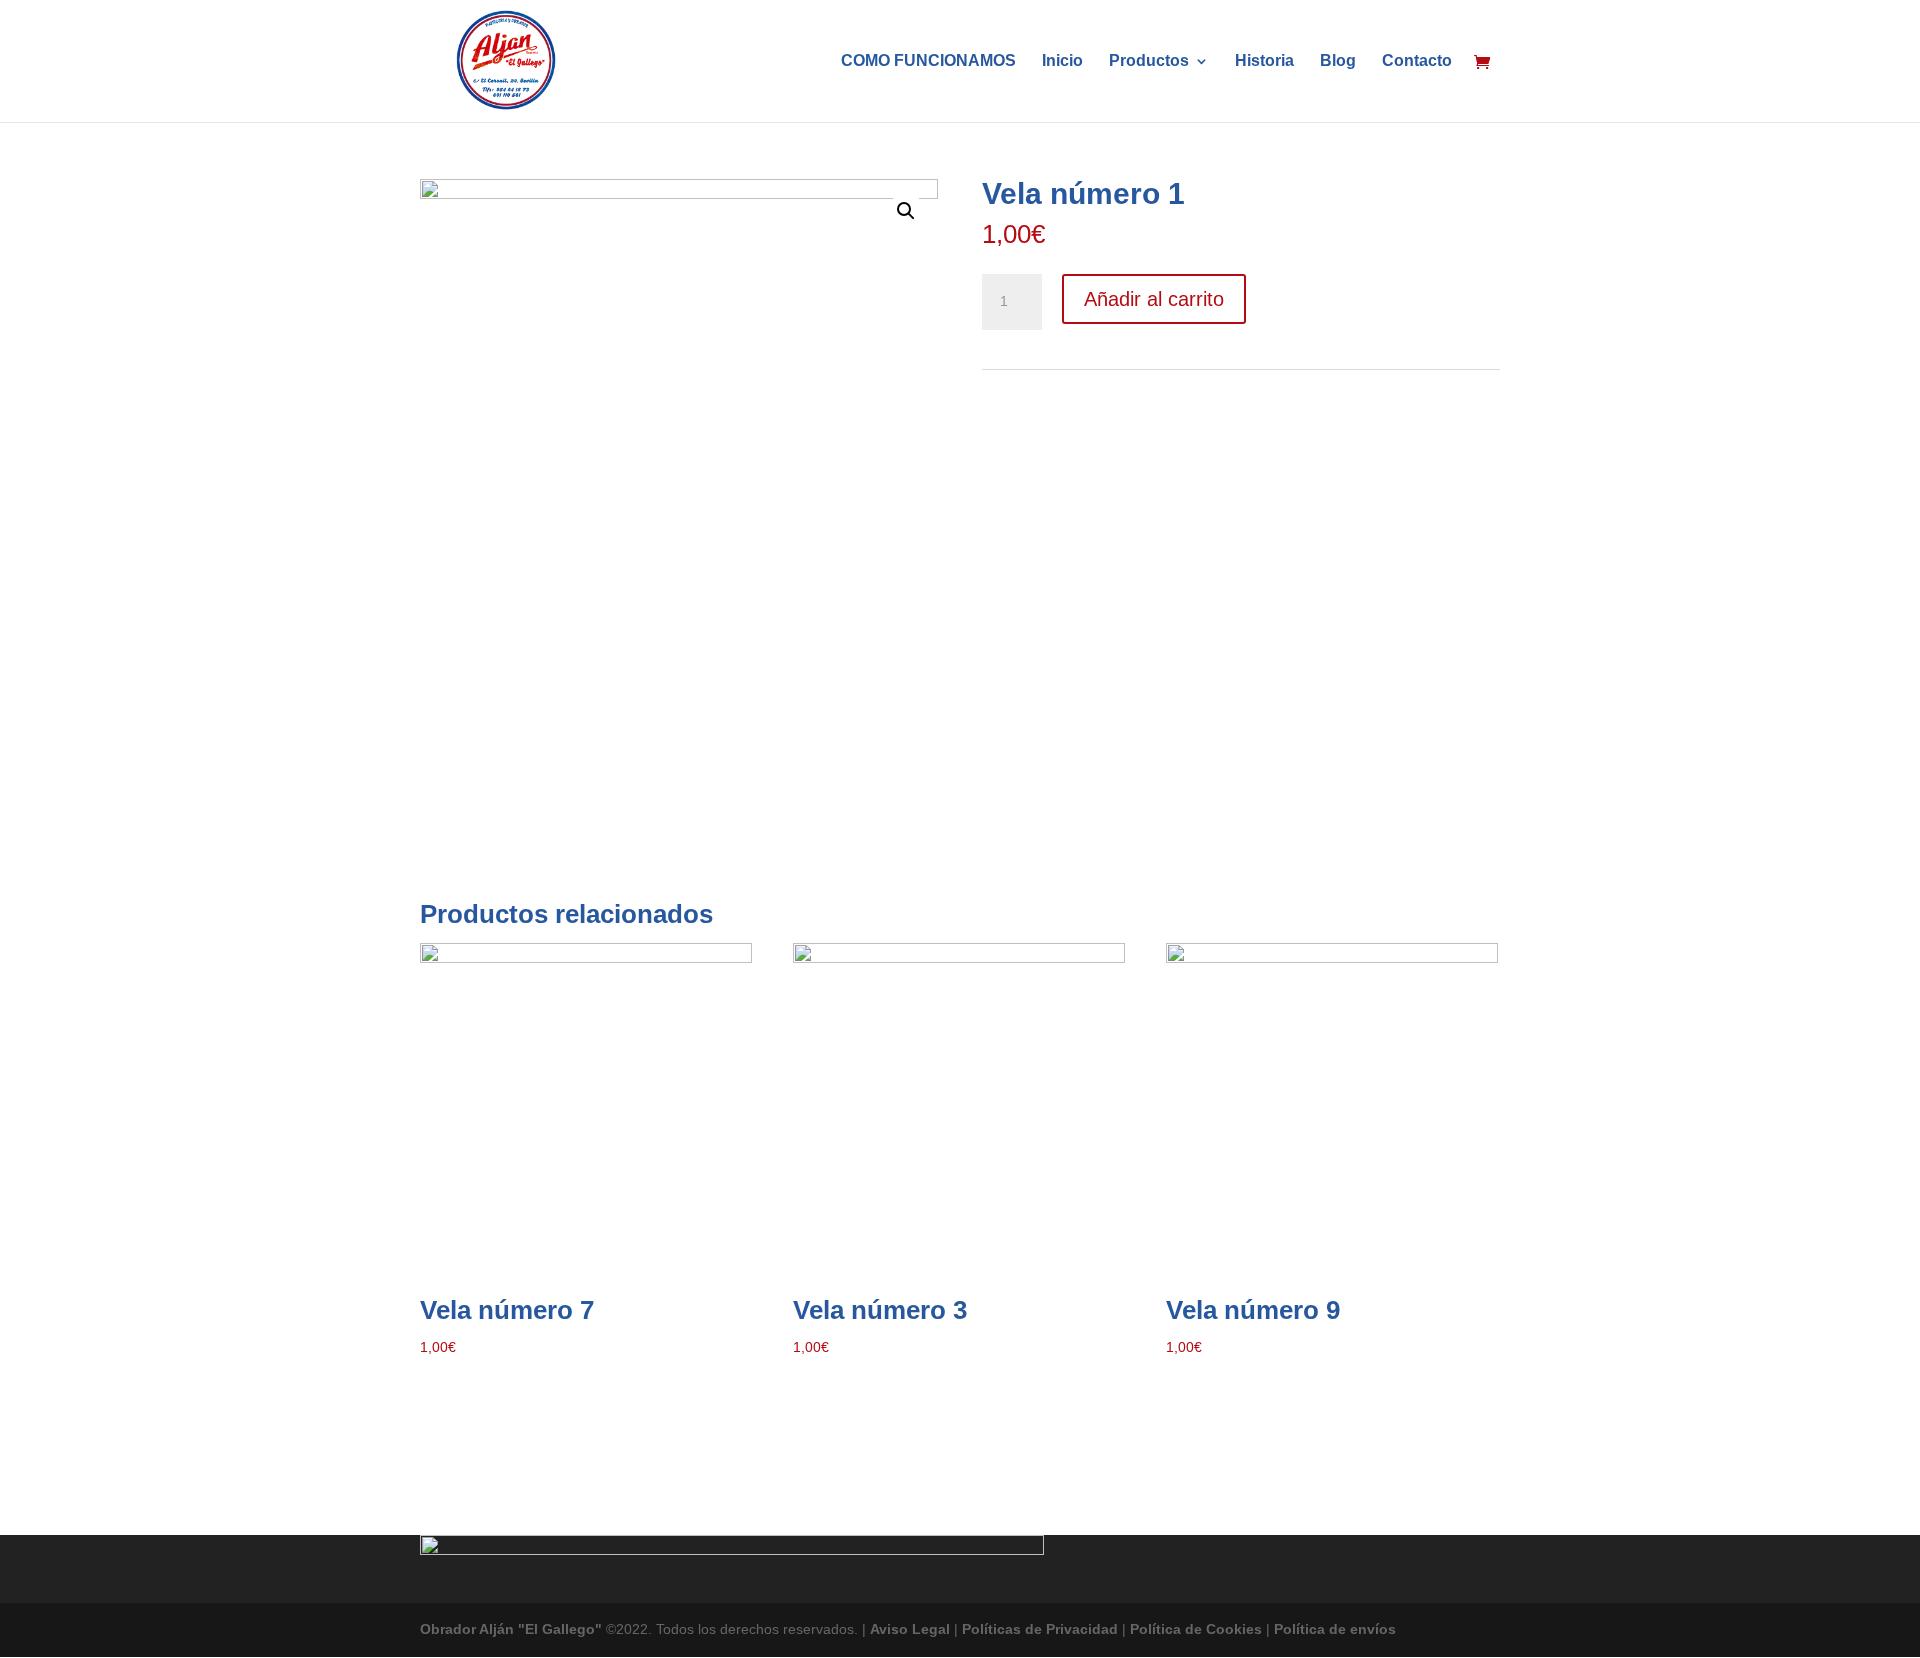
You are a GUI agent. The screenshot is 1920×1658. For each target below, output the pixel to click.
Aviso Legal (910, 1629)
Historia (1264, 61)
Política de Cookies (1196, 1629)
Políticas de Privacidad (1040, 1629)
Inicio (1062, 61)
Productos (1149, 61)
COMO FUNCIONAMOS (928, 61)
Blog (1338, 61)
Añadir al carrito (1154, 299)
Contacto (1417, 61)
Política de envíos (1335, 1629)
